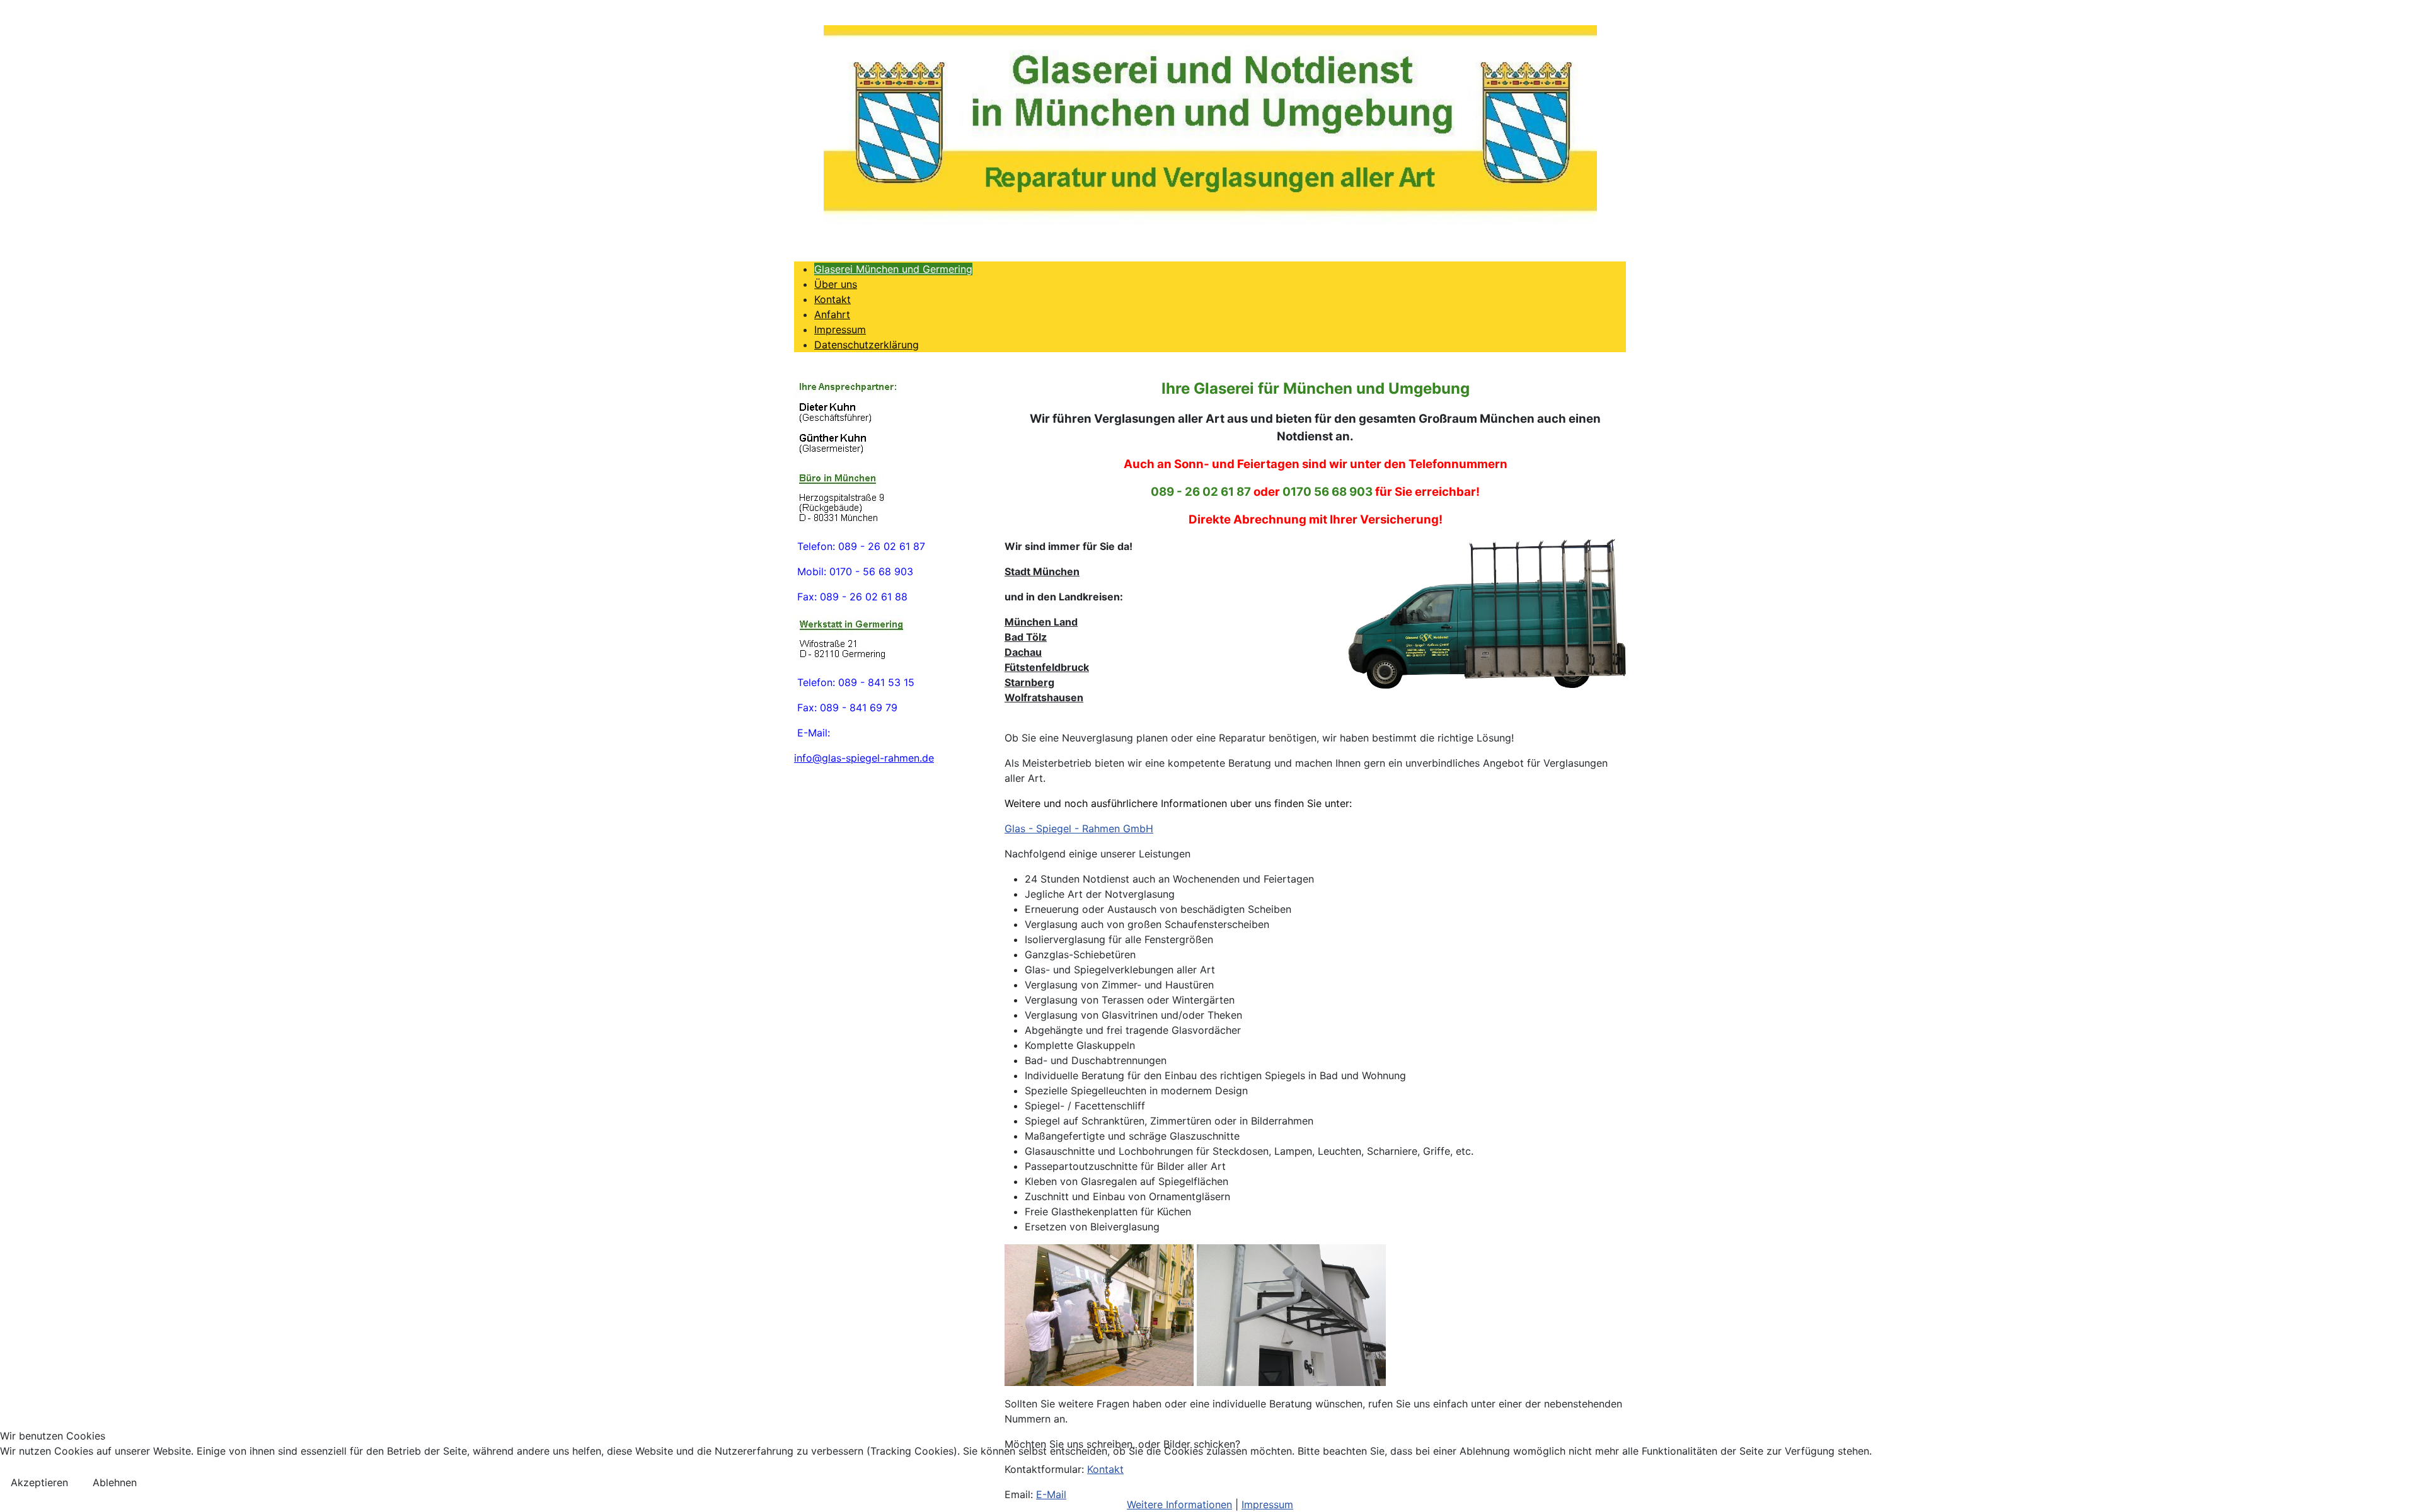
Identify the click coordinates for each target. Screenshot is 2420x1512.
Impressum (1267, 1504)
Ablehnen (115, 1482)
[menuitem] (893, 269)
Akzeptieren (39, 1482)
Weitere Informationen (1179, 1504)
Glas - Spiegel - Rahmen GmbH (1079, 828)
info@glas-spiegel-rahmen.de (864, 758)
